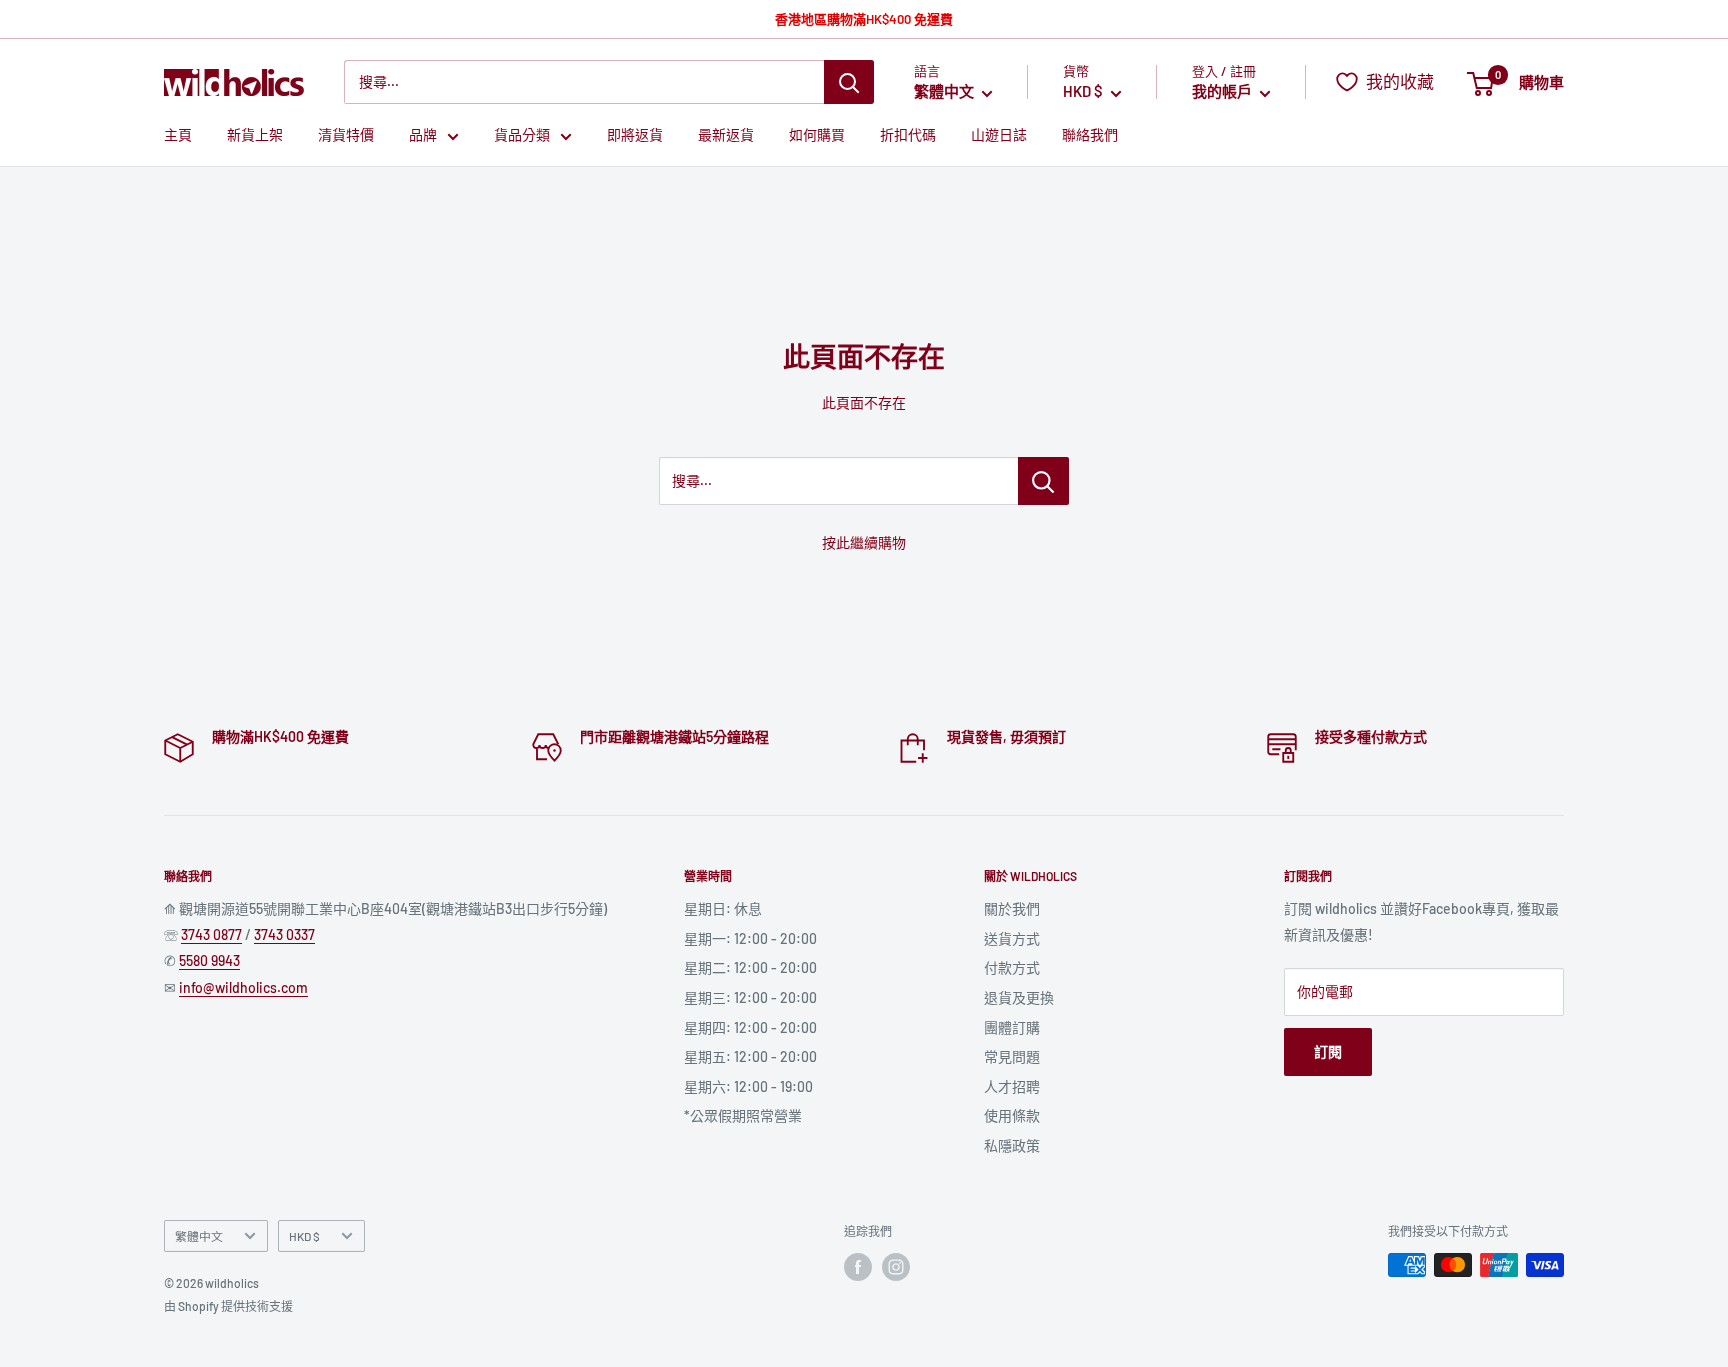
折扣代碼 (908, 135)
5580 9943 (209, 960)
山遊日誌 (999, 135)
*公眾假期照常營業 (743, 1115)
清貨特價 (346, 135)
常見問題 (1012, 1056)
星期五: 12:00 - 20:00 (750, 1056)
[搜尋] (849, 82)
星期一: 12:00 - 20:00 (750, 938)
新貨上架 (255, 135)
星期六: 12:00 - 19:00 (748, 1086)
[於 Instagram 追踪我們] (896, 1267)
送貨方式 (1012, 938)
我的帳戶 (1223, 92)
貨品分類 (522, 135)
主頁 (178, 135)
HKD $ (304, 1236)
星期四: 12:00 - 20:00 (750, 1027)
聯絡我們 (1090, 135)
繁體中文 (199, 1236)
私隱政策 (1012, 1145)
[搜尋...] (1043, 481)
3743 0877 (211, 934)
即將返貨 (635, 135)
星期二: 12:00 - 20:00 (750, 967)
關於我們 (1012, 908)
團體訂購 (1012, 1027)
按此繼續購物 (864, 542)
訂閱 (1328, 1051)
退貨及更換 (1019, 997)
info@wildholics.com (243, 987)
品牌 (423, 135)
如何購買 (817, 135)
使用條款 (1012, 1115)
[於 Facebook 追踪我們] (858, 1267)
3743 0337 (284, 934)
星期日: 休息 (723, 908)
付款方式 (1012, 967)
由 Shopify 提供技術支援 (228, 1306)
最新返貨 (726, 135)
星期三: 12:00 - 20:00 (750, 997)
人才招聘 (1012, 1086)
